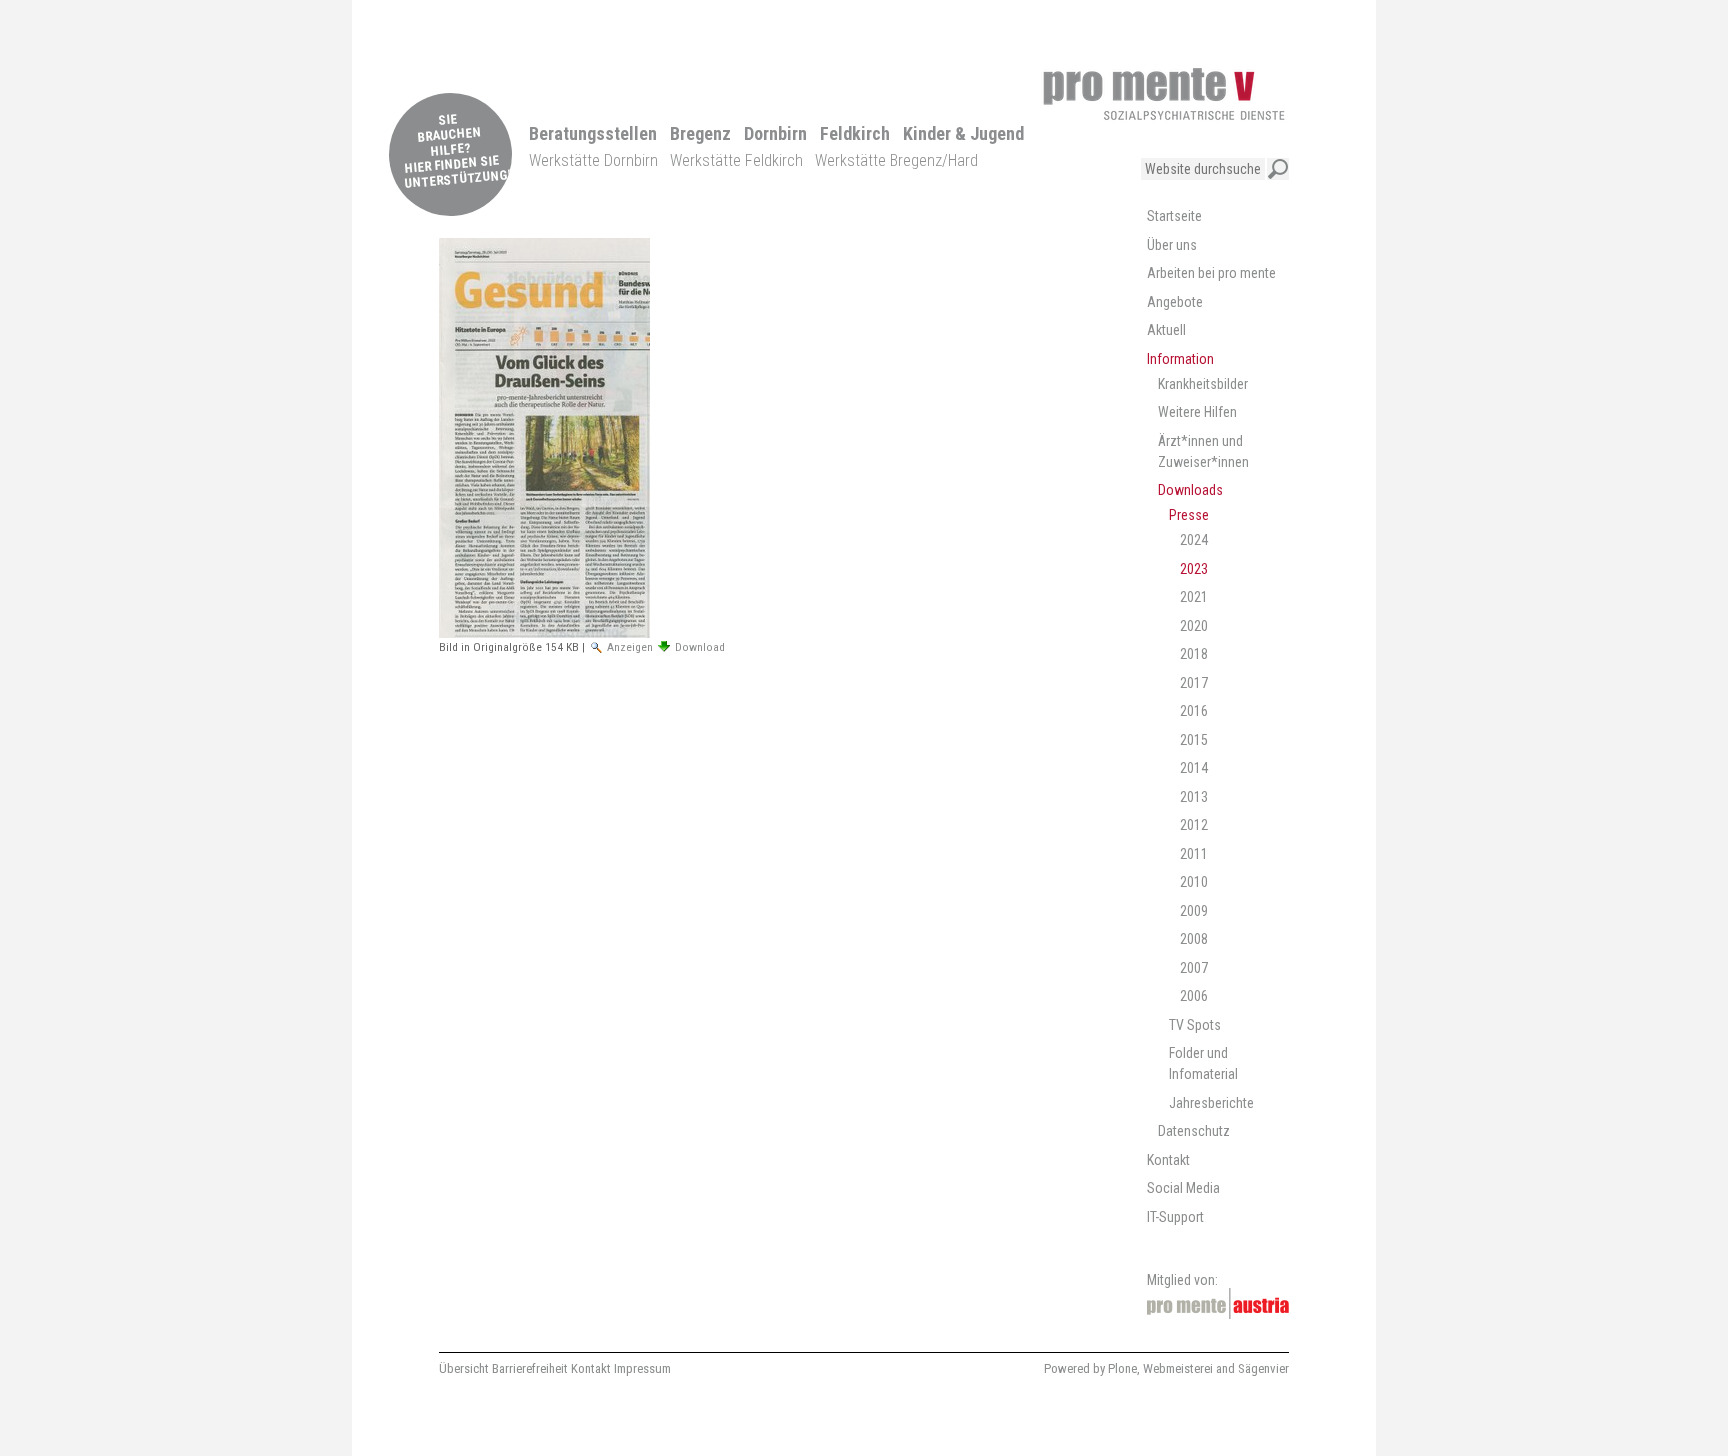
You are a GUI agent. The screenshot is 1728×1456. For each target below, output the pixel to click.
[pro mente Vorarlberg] (1164, 94)
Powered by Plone (1090, 1368)
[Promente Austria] (1218, 1303)
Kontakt (591, 1368)
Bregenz (700, 133)
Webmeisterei (1178, 1368)
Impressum (642, 1368)
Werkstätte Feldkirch (736, 160)
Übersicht (464, 1368)
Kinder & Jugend (963, 133)
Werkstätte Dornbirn (593, 160)
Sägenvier (1263, 1368)
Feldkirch (855, 133)
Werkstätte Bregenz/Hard (896, 160)
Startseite (1174, 216)
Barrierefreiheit (530, 1368)
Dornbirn (775, 133)
